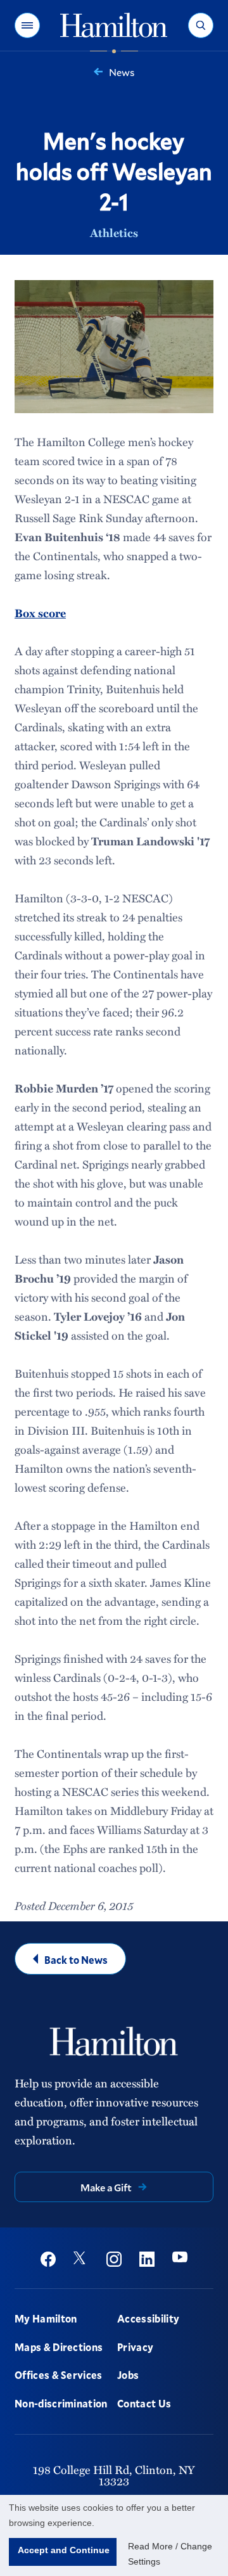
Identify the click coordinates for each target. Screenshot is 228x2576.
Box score (40, 613)
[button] (27, 25)
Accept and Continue (64, 2550)
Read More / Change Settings (170, 2554)
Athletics (114, 233)
